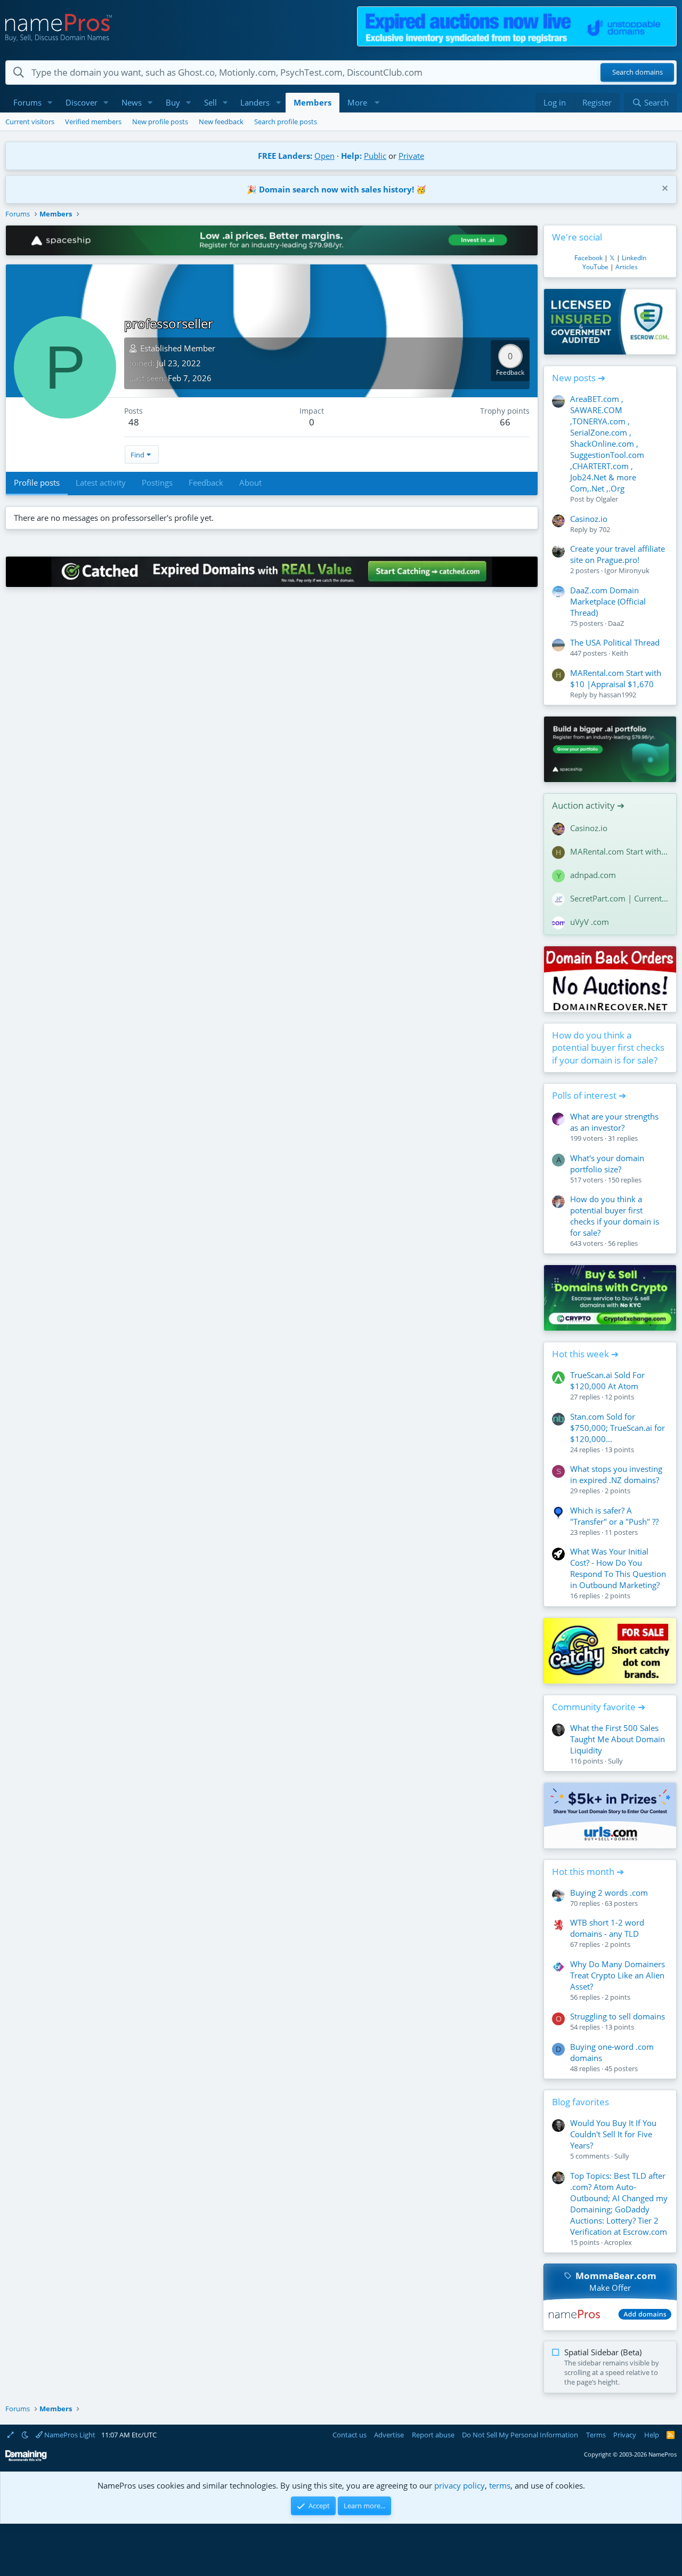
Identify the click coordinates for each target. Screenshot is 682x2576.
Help (652, 2435)
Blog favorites (580, 2102)
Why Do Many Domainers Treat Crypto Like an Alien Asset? (618, 1975)
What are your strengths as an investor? (614, 1122)
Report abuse (433, 2435)
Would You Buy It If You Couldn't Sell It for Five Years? (613, 2134)
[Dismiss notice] (664, 190)
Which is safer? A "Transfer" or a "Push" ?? (614, 1516)
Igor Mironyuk (627, 570)
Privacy (625, 2435)
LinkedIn (634, 258)
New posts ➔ (579, 378)
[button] (50, 103)
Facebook (588, 258)
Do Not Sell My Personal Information (520, 2435)
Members (312, 102)
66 (505, 422)
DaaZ (616, 623)
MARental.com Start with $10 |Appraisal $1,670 (616, 678)
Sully (615, 1761)
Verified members (93, 122)
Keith (620, 653)
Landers (255, 102)
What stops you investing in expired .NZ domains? (616, 1474)
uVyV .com (590, 922)
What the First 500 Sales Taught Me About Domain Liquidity (618, 1739)
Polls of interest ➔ (589, 1095)
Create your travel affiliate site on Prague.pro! (618, 554)
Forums (27, 102)
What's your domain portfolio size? (607, 1164)
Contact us (350, 2435)
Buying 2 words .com (609, 1893)
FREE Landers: (285, 156)
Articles (627, 267)
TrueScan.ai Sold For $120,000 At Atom (607, 1380)
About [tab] (250, 482)
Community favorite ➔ (599, 1707)
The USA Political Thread (615, 642)
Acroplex (618, 2242)
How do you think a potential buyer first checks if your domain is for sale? (608, 1048)
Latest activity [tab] (101, 482)
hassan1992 (618, 695)
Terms (596, 2435)
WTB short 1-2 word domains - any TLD (607, 1928)
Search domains (638, 73)
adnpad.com (593, 875)
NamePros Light (69, 2435)
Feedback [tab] (206, 482)
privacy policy (460, 2485)
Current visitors (30, 122)
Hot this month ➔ (588, 1871)
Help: (351, 156)
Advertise (389, 2435)
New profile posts (160, 122)
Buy (173, 102)
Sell (210, 102)
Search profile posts (286, 122)
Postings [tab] (157, 482)
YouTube (595, 267)
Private (411, 156)
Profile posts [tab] (37, 482)
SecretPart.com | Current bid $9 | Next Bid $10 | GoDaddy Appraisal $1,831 (619, 898)
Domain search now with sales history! (336, 189)
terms (500, 2485)
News (132, 102)
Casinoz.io (589, 519)
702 (604, 529)
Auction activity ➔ (588, 805)
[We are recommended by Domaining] (26, 2459)
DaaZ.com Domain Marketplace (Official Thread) (608, 601)
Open (324, 156)
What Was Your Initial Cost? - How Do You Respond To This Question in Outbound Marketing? (618, 1568)
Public (375, 156)
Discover (82, 102)
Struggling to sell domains (618, 2016)
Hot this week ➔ (585, 1354)
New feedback (221, 122)
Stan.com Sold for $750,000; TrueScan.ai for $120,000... (618, 1428)
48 (134, 422)
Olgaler (607, 499)
